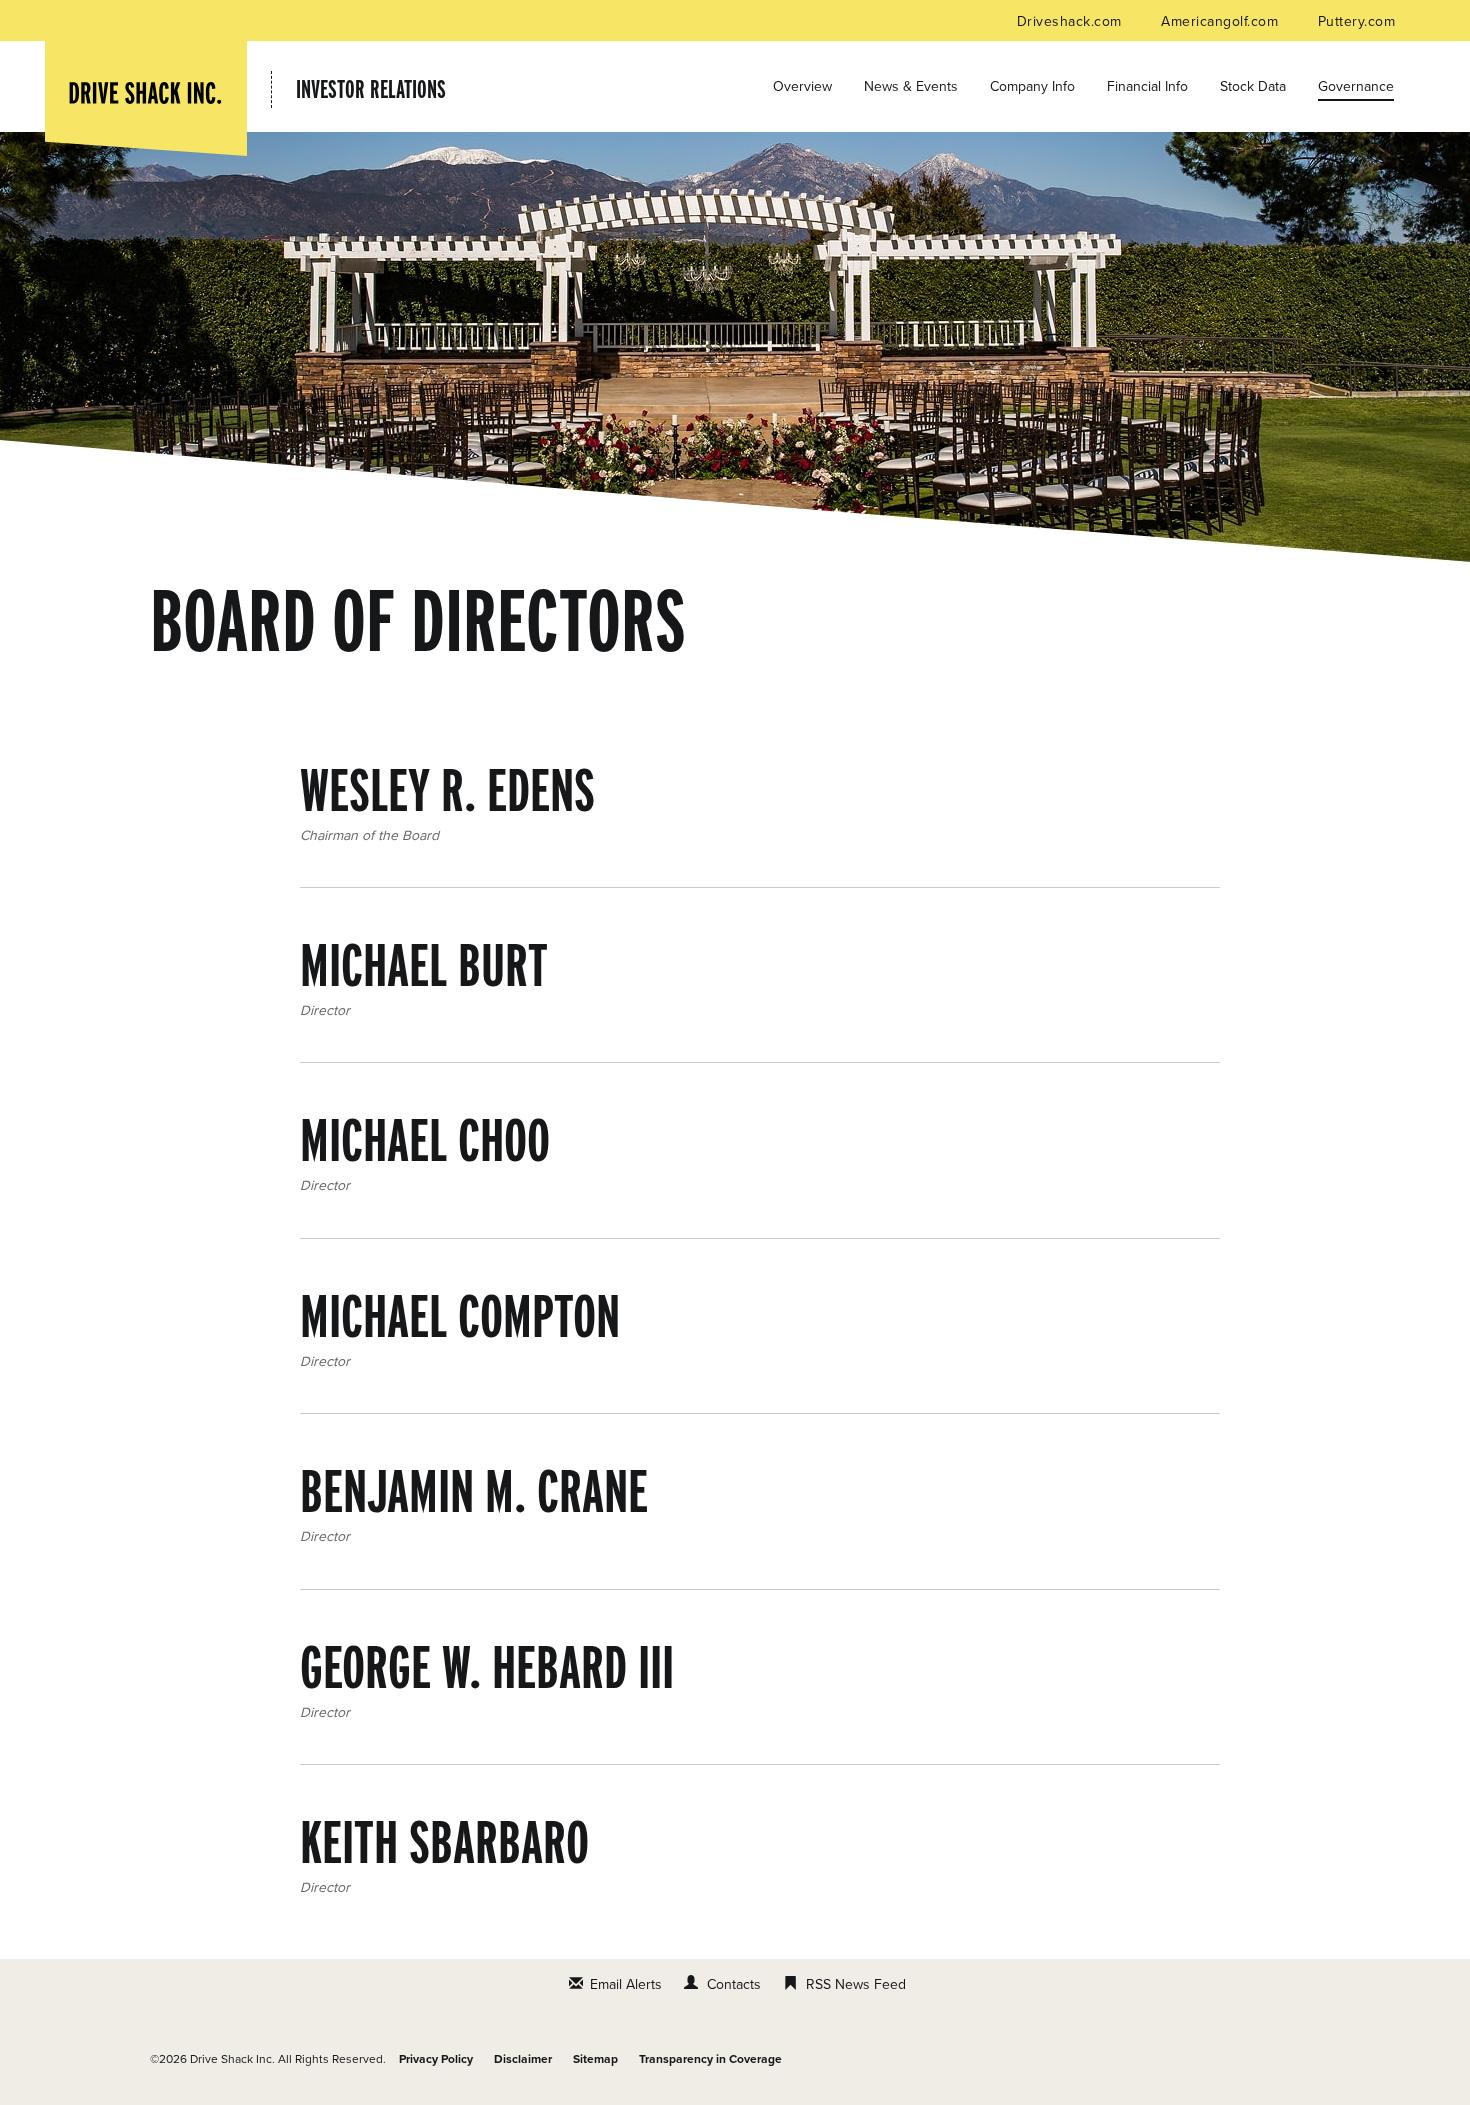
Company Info (1032, 86)
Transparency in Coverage (710, 2059)
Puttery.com (1356, 21)
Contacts (734, 1984)
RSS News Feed (856, 1984)
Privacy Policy (436, 2059)
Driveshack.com (1071, 21)
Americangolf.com (1221, 21)
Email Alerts (626, 1984)
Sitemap (595, 2059)
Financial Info (1147, 86)
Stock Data (1253, 86)
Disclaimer (523, 2059)
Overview (802, 86)
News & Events (911, 86)
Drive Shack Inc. (232, 2059)
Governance (1356, 86)
